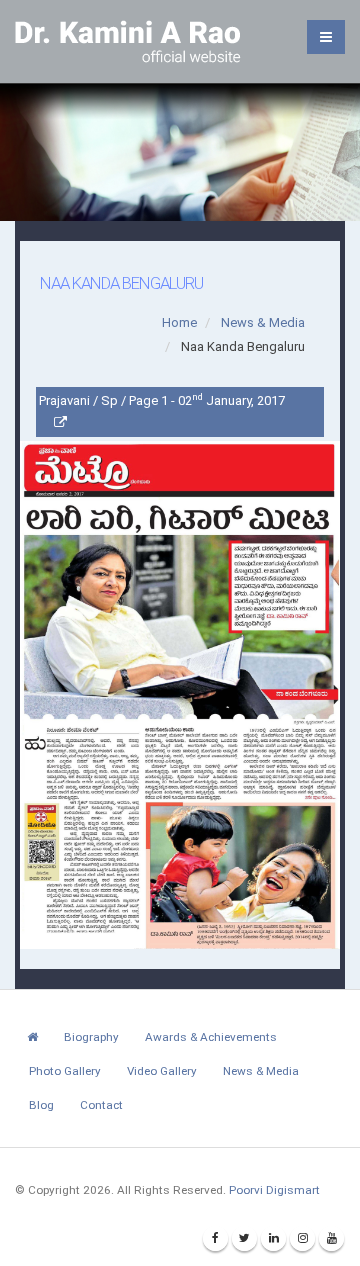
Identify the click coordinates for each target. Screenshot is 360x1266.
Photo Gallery (65, 1071)
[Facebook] (215, 1238)
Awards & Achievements (211, 1037)
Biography (91, 1037)
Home (179, 322)
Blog (41, 1105)
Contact (101, 1105)
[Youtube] (331, 1238)
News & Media (263, 322)
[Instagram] (302, 1238)
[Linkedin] (273, 1238)
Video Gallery (162, 1071)
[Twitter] (244, 1238)
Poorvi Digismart (274, 1190)
